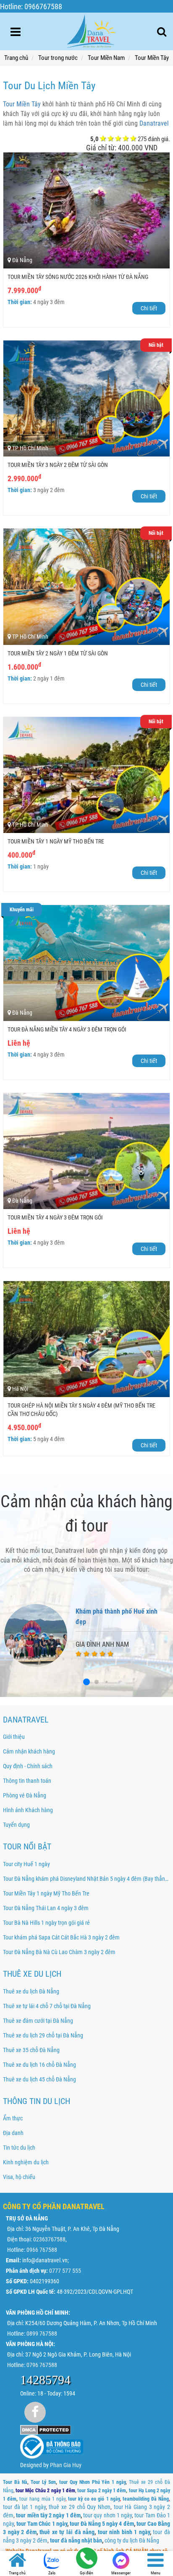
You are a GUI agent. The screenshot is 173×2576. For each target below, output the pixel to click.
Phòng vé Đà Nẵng (25, 1795)
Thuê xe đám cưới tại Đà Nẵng (38, 2021)
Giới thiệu (14, 1737)
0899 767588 (42, 2334)
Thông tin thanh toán (27, 1781)
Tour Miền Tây (22, 104)
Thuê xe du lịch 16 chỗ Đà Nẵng (39, 2065)
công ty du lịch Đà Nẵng (132, 2540)
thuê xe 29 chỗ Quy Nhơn (79, 2507)
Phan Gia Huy (66, 2465)
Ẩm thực (13, 2118)
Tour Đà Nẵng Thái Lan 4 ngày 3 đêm (46, 1908)
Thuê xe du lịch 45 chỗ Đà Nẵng (39, 2079)
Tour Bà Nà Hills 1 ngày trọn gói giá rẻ (46, 1923)
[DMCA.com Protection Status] (46, 2429)
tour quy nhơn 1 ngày (107, 2515)
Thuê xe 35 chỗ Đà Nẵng (31, 2050)
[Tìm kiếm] (162, 32)
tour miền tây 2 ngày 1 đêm (48, 2515)
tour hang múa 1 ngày (42, 2499)
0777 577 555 (65, 2271)
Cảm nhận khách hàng (29, 1751)
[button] (86, 1682)
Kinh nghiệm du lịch (26, 2162)
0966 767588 (42, 2250)
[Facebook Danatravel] (35, 2412)
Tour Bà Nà (15, 2482)
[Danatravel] (91, 30)
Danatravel (154, 123)
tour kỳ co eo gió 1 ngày (94, 2499)
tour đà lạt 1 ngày (24, 2507)
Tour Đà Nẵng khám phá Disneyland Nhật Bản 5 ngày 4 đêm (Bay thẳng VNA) (86, 1879)
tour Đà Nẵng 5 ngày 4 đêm (102, 2524)
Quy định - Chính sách (28, 1766)
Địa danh (13, 2133)
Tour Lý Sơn (43, 2482)
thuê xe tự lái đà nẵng (67, 2532)
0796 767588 (42, 2365)
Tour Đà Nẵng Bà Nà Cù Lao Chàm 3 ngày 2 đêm (59, 1952)
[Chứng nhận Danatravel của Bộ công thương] (52, 2446)
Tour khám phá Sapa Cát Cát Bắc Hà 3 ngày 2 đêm (61, 1937)
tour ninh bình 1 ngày (124, 2532)
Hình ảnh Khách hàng (28, 1810)
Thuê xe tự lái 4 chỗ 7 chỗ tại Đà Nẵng (47, 2006)
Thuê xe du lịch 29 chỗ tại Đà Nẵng (43, 2035)
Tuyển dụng (16, 1825)
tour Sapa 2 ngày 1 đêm (102, 2491)
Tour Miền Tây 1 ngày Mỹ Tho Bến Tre (46, 1893)
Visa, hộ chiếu (19, 2177)
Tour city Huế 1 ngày (26, 1864)
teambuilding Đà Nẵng (146, 2499)
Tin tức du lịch (19, 2148)
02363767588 (49, 2239)
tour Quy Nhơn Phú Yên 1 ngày (93, 2482)
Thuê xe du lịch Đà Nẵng (31, 1991)
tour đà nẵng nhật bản (76, 2540)
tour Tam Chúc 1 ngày (42, 2524)
